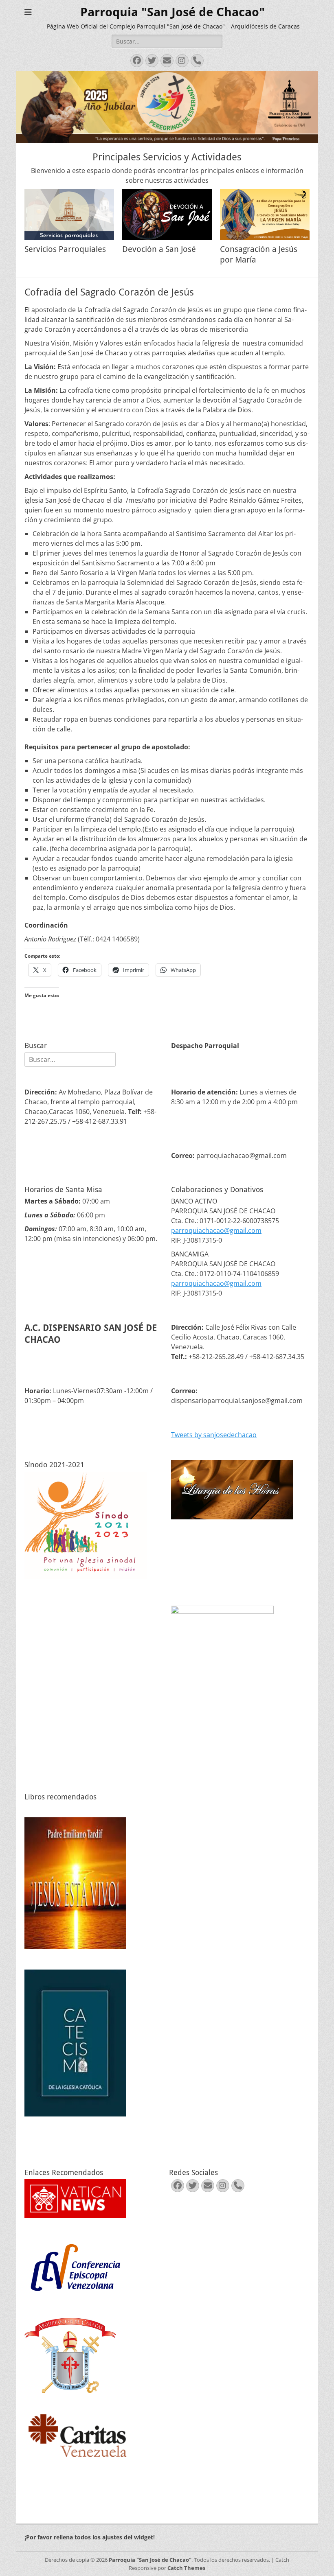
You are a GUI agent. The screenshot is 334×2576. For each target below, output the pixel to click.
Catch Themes (186, 2568)
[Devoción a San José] (167, 214)
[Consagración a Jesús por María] (265, 214)
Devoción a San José (159, 249)
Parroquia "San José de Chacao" (172, 12)
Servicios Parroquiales (65, 249)
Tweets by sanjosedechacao (214, 1435)
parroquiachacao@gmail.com (216, 1230)
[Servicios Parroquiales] (69, 214)
